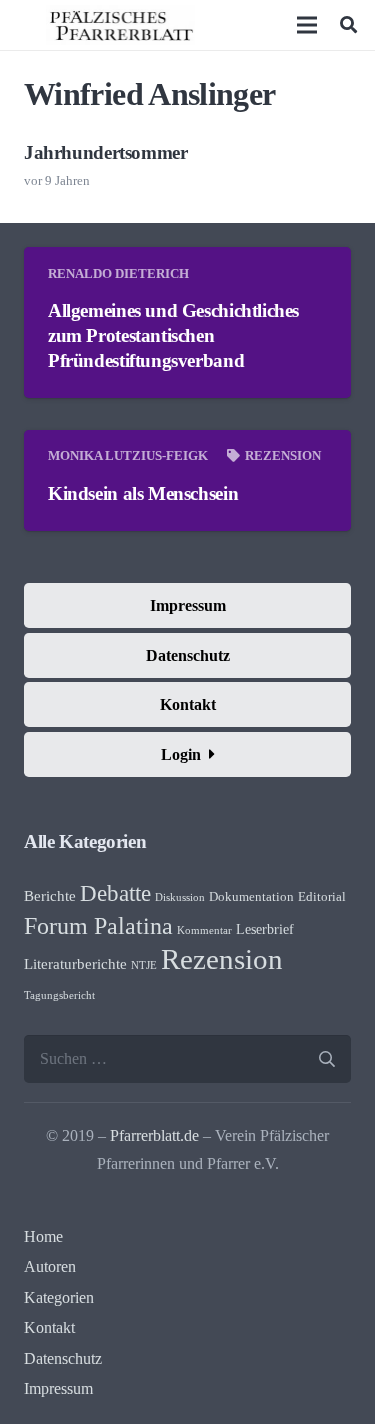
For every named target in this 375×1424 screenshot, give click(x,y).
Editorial (322, 897)
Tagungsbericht (59, 995)
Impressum (58, 1388)
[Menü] (308, 25)
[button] (348, 25)
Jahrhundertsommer (105, 152)
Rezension (283, 456)
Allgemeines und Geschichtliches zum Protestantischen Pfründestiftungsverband (173, 335)
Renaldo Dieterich (118, 274)
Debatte (115, 893)
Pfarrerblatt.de (154, 1135)
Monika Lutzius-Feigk (128, 456)
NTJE (144, 965)
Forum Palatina (98, 926)
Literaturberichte (75, 964)
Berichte (50, 896)
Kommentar (204, 930)
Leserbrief (265, 929)
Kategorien (59, 1297)
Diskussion (180, 897)
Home (43, 1236)
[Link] (121, 25)
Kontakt (49, 1327)
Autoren (50, 1266)
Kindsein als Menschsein (143, 493)
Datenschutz (63, 1358)
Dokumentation (251, 897)
